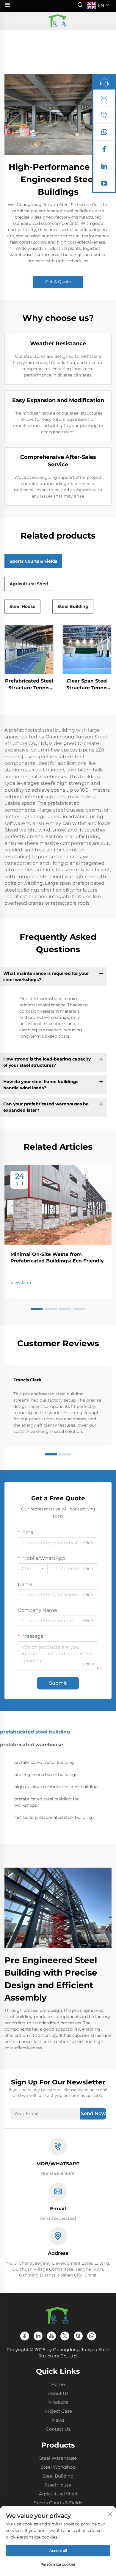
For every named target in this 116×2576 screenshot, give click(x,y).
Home (58, 2384)
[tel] (104, 116)
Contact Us (58, 2429)
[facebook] (104, 150)
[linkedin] (104, 168)
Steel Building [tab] (73, 606)
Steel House (58, 2485)
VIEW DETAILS (29, 650)
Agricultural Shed (58, 2494)
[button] (37, 1309)
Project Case (58, 2411)
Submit (58, 1683)
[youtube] (104, 185)
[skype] (78, 2336)
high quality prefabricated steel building (56, 1787)
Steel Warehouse (58, 2458)
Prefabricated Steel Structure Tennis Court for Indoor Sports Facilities (29, 685)
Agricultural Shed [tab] (29, 584)
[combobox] (33, 1569)
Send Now (93, 2113)
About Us (58, 2393)
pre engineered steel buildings (46, 1775)
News (58, 2420)
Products (58, 2402)
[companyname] (58, 21)
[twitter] (65, 2336)
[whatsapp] (104, 134)
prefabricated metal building (44, 1762)
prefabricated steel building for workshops (47, 1802)
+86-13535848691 (58, 2173)
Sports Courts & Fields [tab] (33, 561)
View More (21, 1283)
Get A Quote (58, 282)
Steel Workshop (58, 2467)
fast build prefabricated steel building (53, 1817)
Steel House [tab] (22, 606)
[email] (104, 99)
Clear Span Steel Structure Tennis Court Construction (87, 685)
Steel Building (58, 2476)
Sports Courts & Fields (58, 2503)
